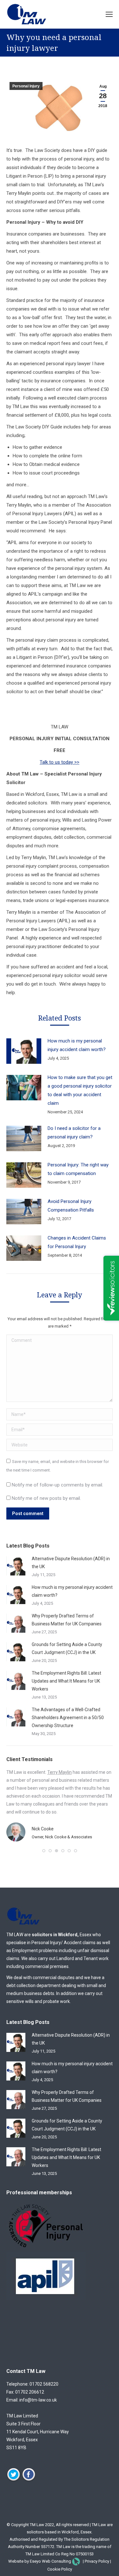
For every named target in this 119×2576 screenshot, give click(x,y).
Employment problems (35, 1951)
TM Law (37, 2525)
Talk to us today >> (60, 762)
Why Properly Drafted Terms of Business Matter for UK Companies (67, 1620)
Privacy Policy (97, 2561)
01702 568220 (44, 2384)
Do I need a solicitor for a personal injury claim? (74, 1133)
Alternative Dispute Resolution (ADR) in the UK (71, 1563)
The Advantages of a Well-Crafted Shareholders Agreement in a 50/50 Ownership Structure (68, 1718)
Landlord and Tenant (77, 1958)
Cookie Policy (60, 2569)
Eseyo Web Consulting (50, 2561)
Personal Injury (26, 86)
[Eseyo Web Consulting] (76, 2561)
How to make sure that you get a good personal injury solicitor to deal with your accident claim (80, 1090)
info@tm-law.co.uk (38, 2400)
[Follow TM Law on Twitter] (13, 2480)
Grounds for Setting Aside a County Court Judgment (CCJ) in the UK (67, 1648)
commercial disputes (54, 1978)
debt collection (21, 1985)
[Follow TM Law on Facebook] (29, 2480)
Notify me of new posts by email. (46, 1498)
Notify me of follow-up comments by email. (57, 1485)
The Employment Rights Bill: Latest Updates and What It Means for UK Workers (66, 1681)
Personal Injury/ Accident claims (63, 1943)
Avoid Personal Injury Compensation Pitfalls (71, 1206)
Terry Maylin (60, 1772)
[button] (44, 1851)
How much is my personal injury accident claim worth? (77, 1045)
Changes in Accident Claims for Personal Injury (77, 1242)
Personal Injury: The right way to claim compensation (78, 1169)
